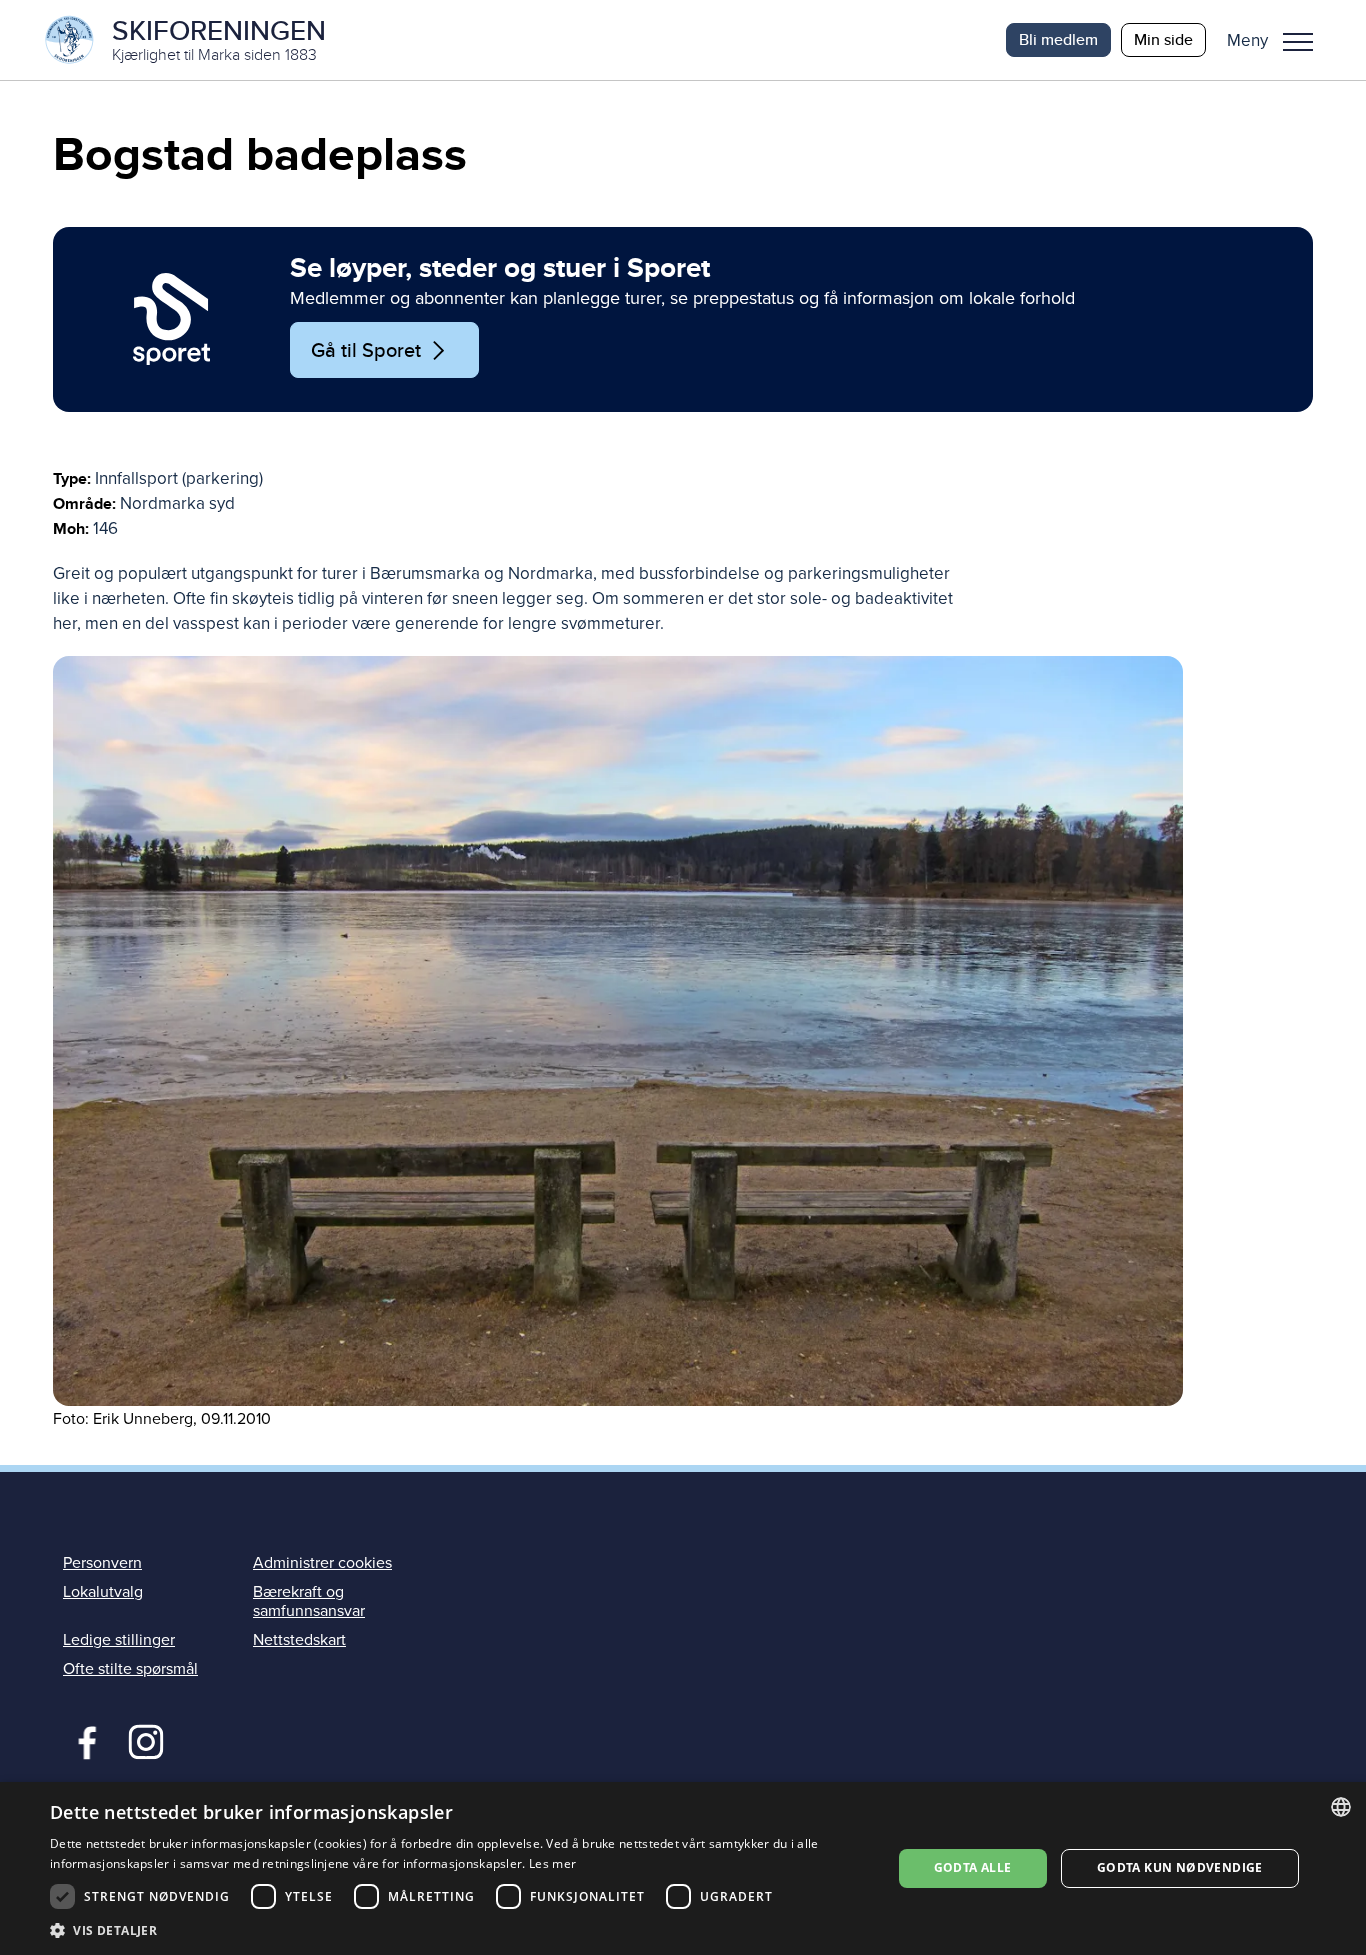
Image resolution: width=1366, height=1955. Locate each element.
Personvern (102, 1563)
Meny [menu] (1298, 40)
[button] (1277, 40)
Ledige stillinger (119, 1640)
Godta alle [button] (973, 1867)
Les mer (552, 1863)
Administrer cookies (322, 1563)
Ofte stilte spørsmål (130, 1669)
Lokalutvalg (103, 1592)
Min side (1163, 39)
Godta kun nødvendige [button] (1180, 1867)
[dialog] (683, 1868)
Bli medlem (1058, 39)
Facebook (82, 1740)
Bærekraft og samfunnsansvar (309, 1601)
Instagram (145, 1740)
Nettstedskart (299, 1640)
